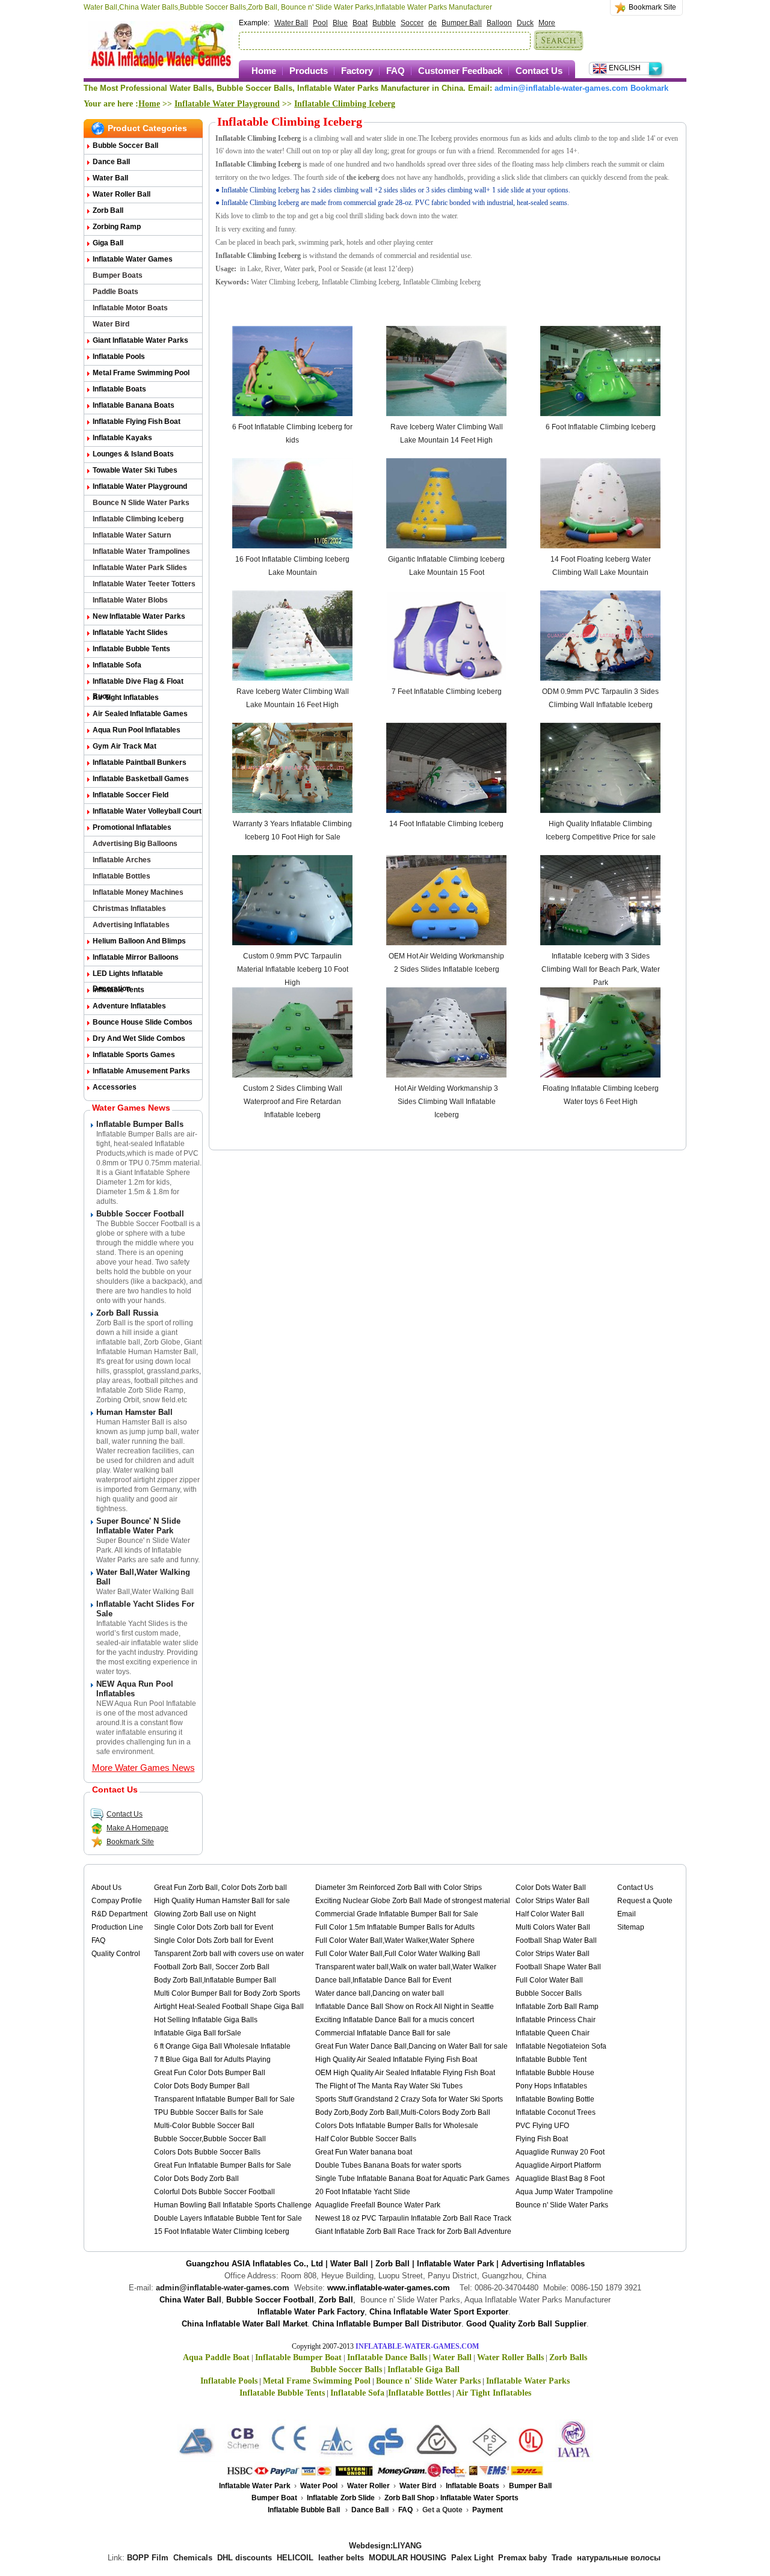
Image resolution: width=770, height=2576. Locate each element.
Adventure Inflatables (129, 1006)
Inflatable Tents (119, 990)
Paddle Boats (115, 292)
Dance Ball (111, 162)
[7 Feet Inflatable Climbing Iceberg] (446, 678)
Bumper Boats (118, 275)
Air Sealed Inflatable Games (140, 714)
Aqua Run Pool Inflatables (137, 730)
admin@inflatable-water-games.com (561, 88)
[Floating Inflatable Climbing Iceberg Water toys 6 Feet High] (600, 1075)
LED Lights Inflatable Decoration (128, 976)
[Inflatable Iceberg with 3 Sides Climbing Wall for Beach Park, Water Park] (600, 943)
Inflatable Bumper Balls (140, 1124)
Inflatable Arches (122, 860)
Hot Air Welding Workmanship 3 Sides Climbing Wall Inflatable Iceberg (446, 1102)
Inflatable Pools (119, 357)
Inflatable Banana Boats (134, 405)
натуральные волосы (619, 2558)
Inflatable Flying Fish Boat (137, 422)
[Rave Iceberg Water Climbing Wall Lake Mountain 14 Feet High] (446, 414)
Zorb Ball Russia (127, 1313)
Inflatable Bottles (122, 876)
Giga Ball (108, 243)
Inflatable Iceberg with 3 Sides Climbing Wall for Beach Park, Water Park (601, 969)
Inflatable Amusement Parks (141, 1071)
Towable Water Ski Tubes (135, 470)
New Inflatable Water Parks (139, 616)
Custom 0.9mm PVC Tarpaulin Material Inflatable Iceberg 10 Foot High (293, 969)
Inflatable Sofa (117, 665)
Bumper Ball (462, 23)
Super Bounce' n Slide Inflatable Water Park (138, 1526)
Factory (357, 71)
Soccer (412, 23)
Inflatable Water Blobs (130, 600)
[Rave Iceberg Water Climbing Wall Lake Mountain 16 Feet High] (292, 678)
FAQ (396, 71)
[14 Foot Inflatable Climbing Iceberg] (446, 811)
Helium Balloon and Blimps (139, 941)
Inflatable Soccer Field (131, 795)
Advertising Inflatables (131, 925)
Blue (340, 23)
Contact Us (539, 71)
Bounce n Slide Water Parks (141, 503)
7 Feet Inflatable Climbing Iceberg (447, 692)
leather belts (341, 2558)
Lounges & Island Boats (133, 454)
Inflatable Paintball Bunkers (140, 762)
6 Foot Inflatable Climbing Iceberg (601, 427)
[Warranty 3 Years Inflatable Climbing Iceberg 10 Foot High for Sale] (292, 811)
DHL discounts (245, 2558)
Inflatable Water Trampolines (141, 551)
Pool (320, 23)
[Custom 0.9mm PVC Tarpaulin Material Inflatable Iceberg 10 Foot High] (292, 943)
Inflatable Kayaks (122, 438)
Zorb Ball (108, 210)
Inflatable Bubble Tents (131, 649)
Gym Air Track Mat (125, 746)
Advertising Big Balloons (135, 844)
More (547, 23)
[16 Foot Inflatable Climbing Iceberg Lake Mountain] (292, 546)
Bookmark (649, 88)
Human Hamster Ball (134, 1412)
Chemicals (193, 2558)
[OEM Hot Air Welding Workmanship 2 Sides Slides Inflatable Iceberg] (446, 943)
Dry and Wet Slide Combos (139, 1038)
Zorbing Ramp (117, 227)
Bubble (384, 23)
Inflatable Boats (119, 389)
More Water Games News (143, 1768)
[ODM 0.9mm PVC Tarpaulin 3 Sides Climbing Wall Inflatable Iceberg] (600, 678)
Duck (525, 23)
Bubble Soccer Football (140, 1214)
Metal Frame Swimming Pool (141, 373)
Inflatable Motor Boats (130, 308)
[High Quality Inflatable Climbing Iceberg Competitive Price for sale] (600, 811)
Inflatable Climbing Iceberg (345, 104)
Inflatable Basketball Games (141, 779)
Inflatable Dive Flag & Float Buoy (138, 683)
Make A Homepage (137, 1828)
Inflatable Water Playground (227, 104)
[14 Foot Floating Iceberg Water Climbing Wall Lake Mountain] (600, 546)
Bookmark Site (652, 7)
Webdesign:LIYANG (385, 2546)
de (433, 23)
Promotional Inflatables (132, 827)
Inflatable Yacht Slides (130, 633)
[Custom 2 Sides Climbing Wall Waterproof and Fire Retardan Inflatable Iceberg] (292, 1075)
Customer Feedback (460, 71)
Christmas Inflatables (129, 909)
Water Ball (291, 23)
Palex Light (472, 2558)
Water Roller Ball (122, 194)
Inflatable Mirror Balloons (136, 957)
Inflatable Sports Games (134, 1055)
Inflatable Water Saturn (132, 535)
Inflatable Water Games (133, 259)
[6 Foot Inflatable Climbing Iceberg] (600, 414)
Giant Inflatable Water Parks (140, 340)
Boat (360, 23)
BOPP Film (148, 2558)
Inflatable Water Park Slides (140, 568)
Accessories (115, 1087)
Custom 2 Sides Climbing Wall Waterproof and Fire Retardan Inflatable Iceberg (293, 1102)
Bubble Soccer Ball (125, 146)
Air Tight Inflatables (126, 698)
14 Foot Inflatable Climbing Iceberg (446, 824)
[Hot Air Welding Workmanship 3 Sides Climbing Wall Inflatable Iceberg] (446, 1075)
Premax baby (522, 2558)
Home (264, 71)
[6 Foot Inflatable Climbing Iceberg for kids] (292, 414)
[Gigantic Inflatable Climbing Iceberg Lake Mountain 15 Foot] (446, 546)
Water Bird (111, 324)
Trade (562, 2558)
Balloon (499, 23)
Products (309, 71)
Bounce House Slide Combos (143, 1022)
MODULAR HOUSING (408, 2558)
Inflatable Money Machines (138, 892)
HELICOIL (295, 2558)
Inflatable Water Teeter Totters (144, 584)
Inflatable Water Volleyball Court (147, 811)
